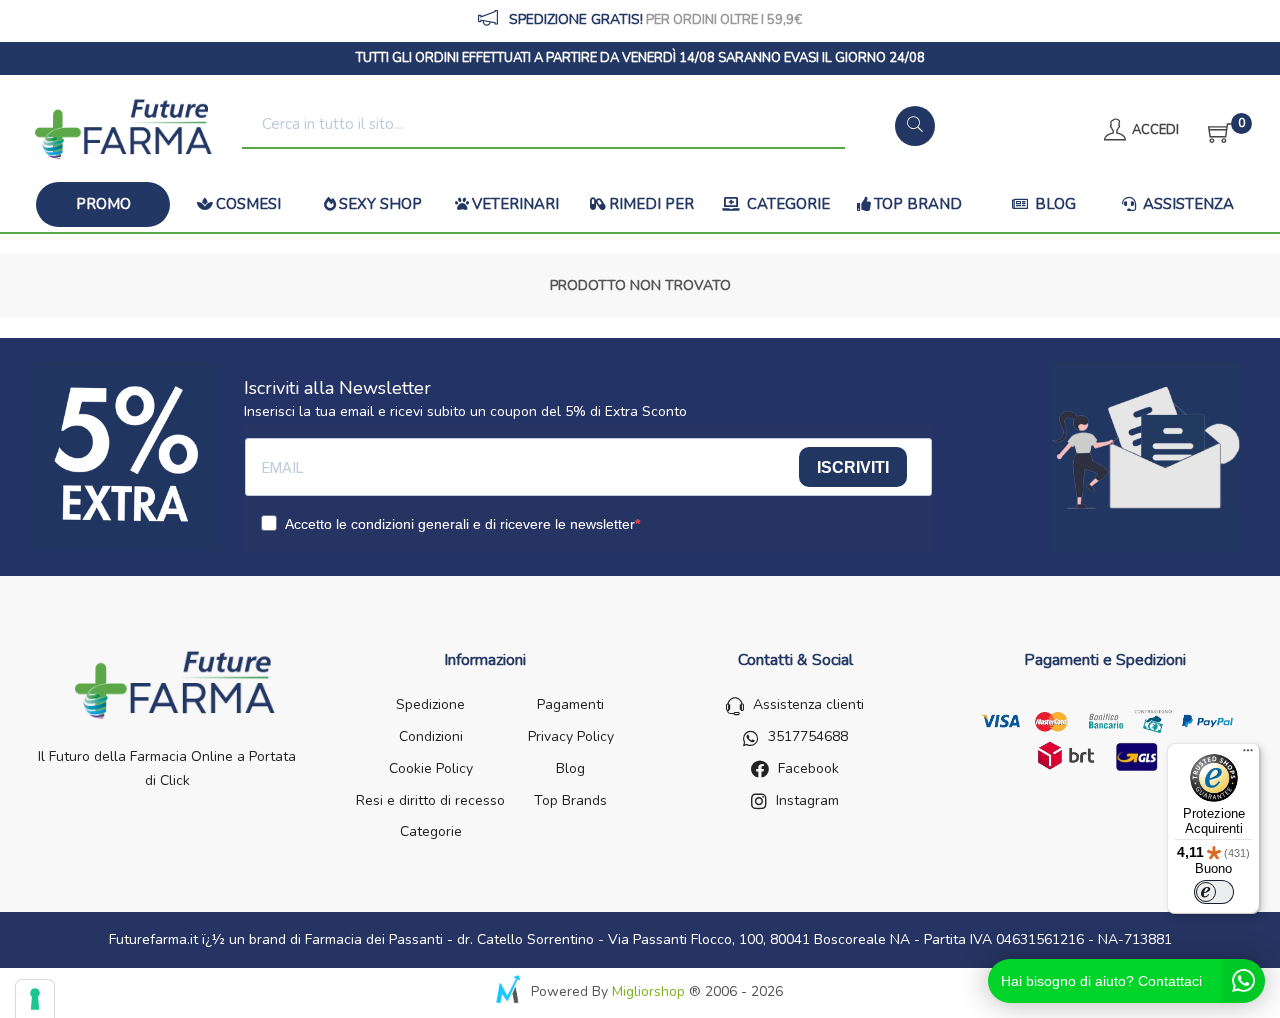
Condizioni (431, 736)
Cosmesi (248, 204)
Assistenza (1186, 204)
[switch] (1214, 892)
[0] (1214, 130)
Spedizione (430, 704)
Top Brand (918, 204)
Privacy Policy (571, 736)
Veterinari (515, 204)
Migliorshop (648, 991)
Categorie (786, 204)
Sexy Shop (380, 204)
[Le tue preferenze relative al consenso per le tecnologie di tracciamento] (35, 999)
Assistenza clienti (808, 704)
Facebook (808, 768)
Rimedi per (651, 204)
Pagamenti (570, 704)
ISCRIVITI (853, 467)
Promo (103, 204)
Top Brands (570, 800)
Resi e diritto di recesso (430, 800)
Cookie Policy (431, 768)
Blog (1053, 204)
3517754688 (808, 736)
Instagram (807, 800)
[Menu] (1248, 755)
